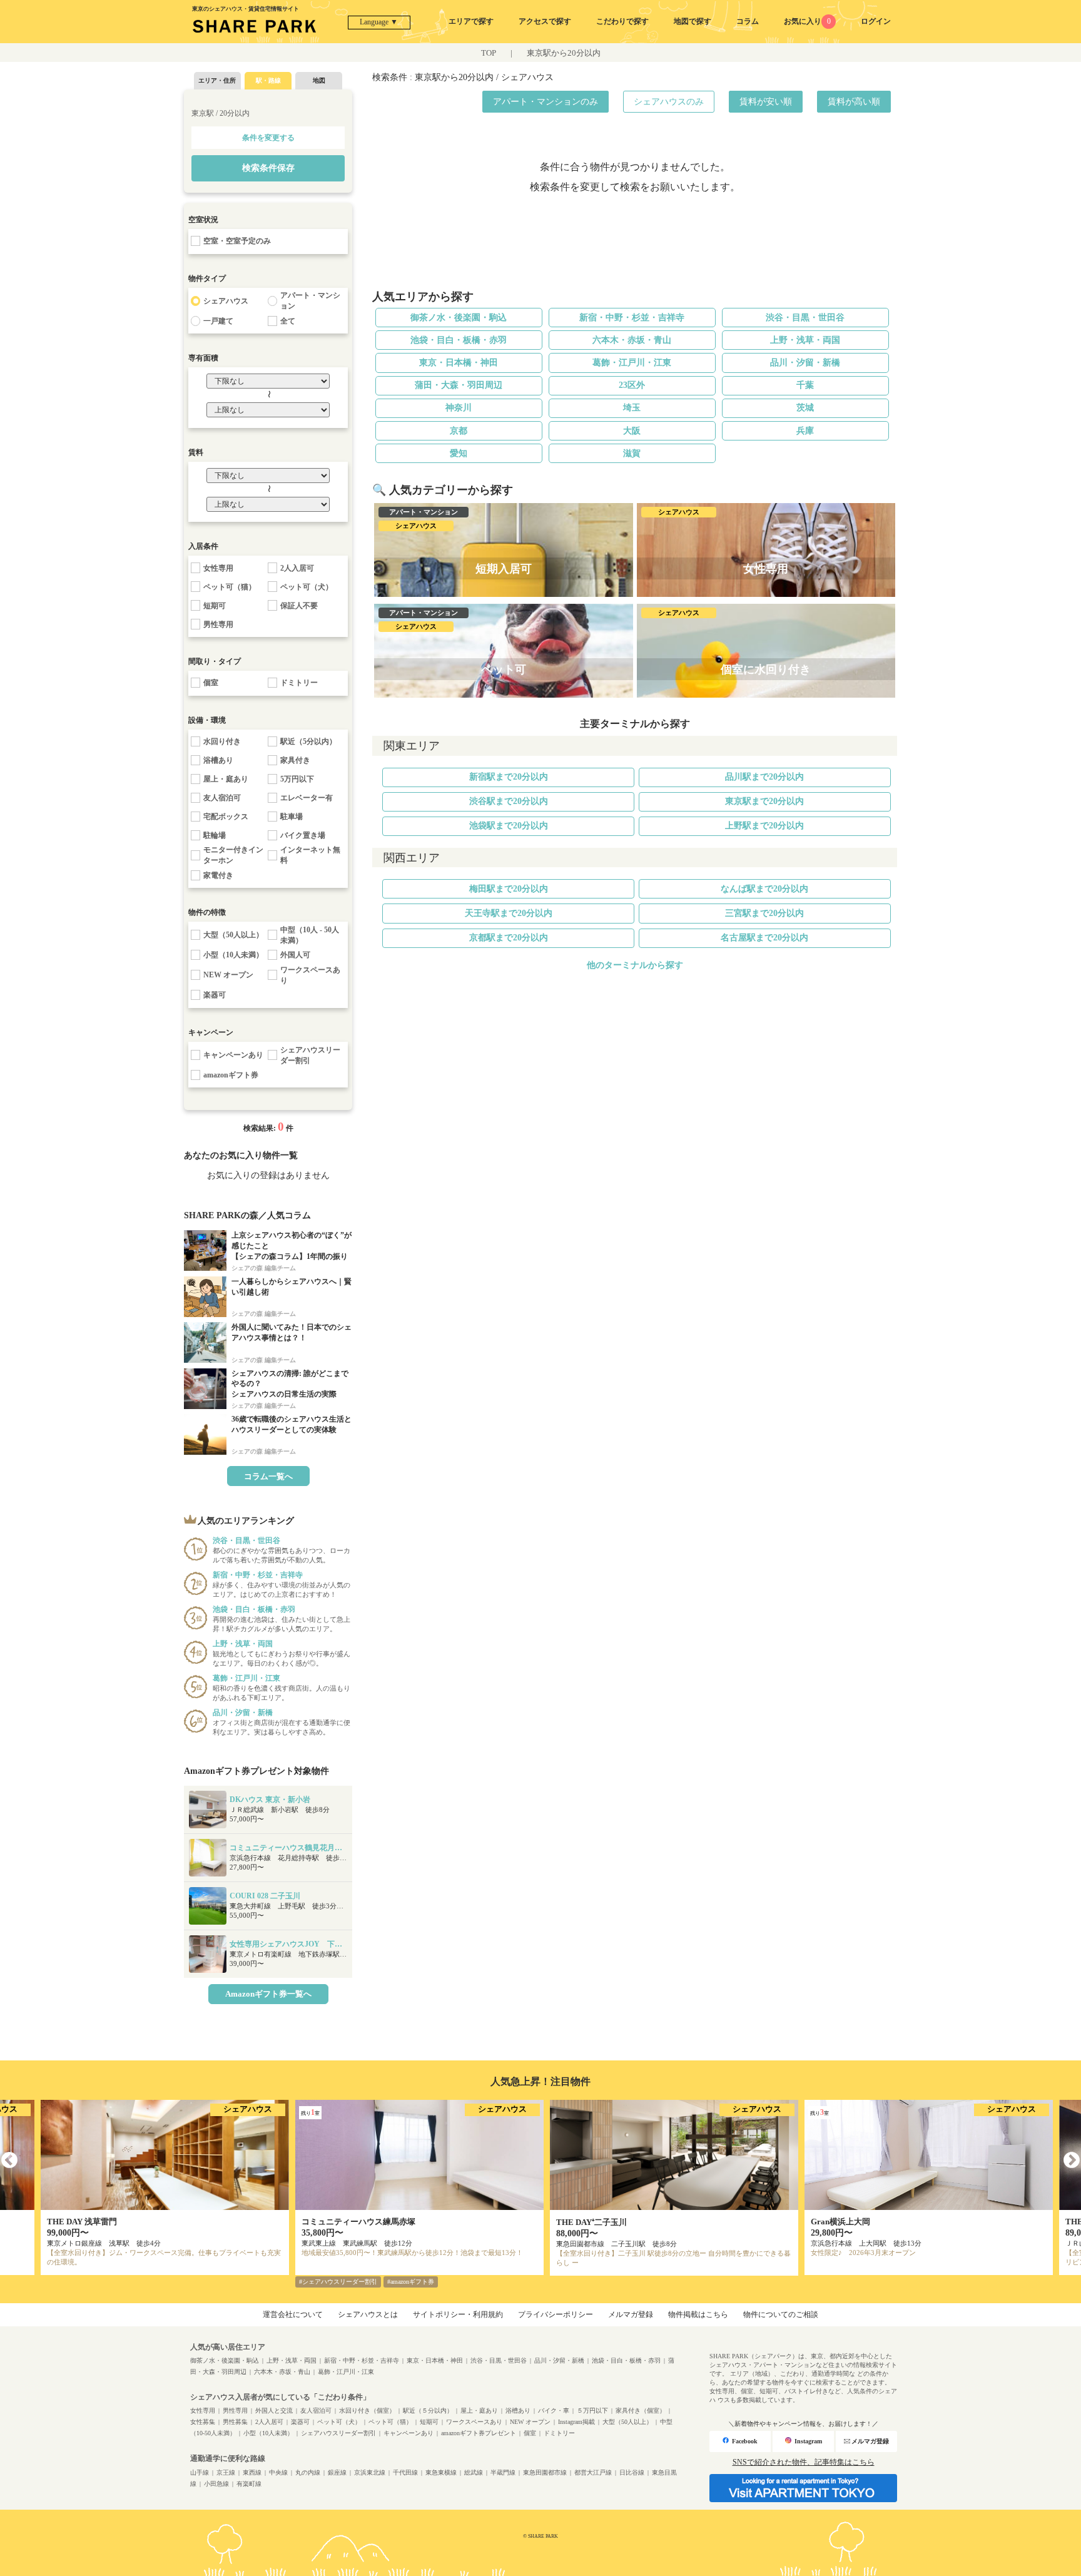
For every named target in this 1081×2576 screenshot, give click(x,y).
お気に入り (807, 21)
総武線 (474, 2472)
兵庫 (805, 431)
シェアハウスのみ (669, 102)
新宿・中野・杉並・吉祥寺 (632, 318)
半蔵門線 (503, 2472)
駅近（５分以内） (428, 2411)
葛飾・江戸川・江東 (632, 363)
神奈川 (459, 408)
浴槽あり (518, 2411)
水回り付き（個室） (367, 2411)
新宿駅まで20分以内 (509, 777)
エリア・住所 (217, 80)
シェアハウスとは (368, 2314)
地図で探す (693, 21)
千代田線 (405, 2472)
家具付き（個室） (641, 2411)
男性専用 (235, 2411)
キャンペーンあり (409, 2433)
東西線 (252, 2472)
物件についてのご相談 (781, 2314)
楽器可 (300, 2422)
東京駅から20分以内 (564, 53)
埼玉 (632, 408)
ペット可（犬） (339, 2422)
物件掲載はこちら (698, 2314)
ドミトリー (559, 2433)
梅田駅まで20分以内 (509, 889)
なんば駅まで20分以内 (764, 889)
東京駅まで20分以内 (764, 801)
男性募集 (235, 2422)
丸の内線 (308, 2472)
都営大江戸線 (593, 2472)
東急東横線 (441, 2472)
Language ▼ (379, 22)
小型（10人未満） (268, 2433)
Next (1072, 2161)
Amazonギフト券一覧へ (268, 1994)
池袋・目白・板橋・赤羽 (459, 340)
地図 (319, 80)
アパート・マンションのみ (546, 102)
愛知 (459, 453)
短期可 (429, 2422)
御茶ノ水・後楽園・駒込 (459, 318)
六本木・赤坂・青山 (632, 340)
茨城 (805, 408)
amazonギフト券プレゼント (479, 2433)
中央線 (278, 2472)
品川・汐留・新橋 (805, 363)
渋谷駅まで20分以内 (509, 801)
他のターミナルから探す (635, 965)
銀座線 (337, 2472)
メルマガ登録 (631, 2314)
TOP (489, 53)
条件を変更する (268, 138)
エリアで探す (471, 21)
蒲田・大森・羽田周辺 (459, 385)
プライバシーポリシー (556, 2314)
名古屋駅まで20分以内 (764, 938)
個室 (530, 2433)
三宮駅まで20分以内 (764, 913)
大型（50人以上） (627, 2422)
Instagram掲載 (576, 2422)
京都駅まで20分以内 (509, 938)
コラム (748, 21)
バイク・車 (554, 2411)
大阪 (632, 431)
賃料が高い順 (854, 102)
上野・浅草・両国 (805, 340)
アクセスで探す (545, 21)
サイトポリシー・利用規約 (458, 2314)
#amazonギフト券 (411, 2282)
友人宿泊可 (316, 2411)
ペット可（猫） (390, 2422)
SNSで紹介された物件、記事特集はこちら (804, 2462)
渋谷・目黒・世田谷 (805, 318)
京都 (459, 431)
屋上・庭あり (479, 2411)
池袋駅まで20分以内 (509, 826)
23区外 (632, 385)
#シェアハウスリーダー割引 (338, 2282)
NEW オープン (530, 2422)
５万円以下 (592, 2411)
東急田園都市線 (545, 2472)
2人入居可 (269, 2422)
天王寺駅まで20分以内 (509, 913)
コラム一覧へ (268, 1476)
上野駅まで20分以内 (764, 826)
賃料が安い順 (766, 102)
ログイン (876, 21)
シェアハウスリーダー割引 (338, 2433)
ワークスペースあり (474, 2422)
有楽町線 (249, 2484)
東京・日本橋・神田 (459, 363)
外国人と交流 (274, 2411)
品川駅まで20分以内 (764, 777)
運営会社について (293, 2314)
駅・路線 (268, 80)
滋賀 (632, 453)
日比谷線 (632, 2472)
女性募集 (203, 2422)
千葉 (805, 385)
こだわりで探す (622, 21)
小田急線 (216, 2484)
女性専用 (203, 2411)
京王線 (226, 2472)
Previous (9, 2161)
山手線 (200, 2472)
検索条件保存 (268, 168)
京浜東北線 (370, 2472)
